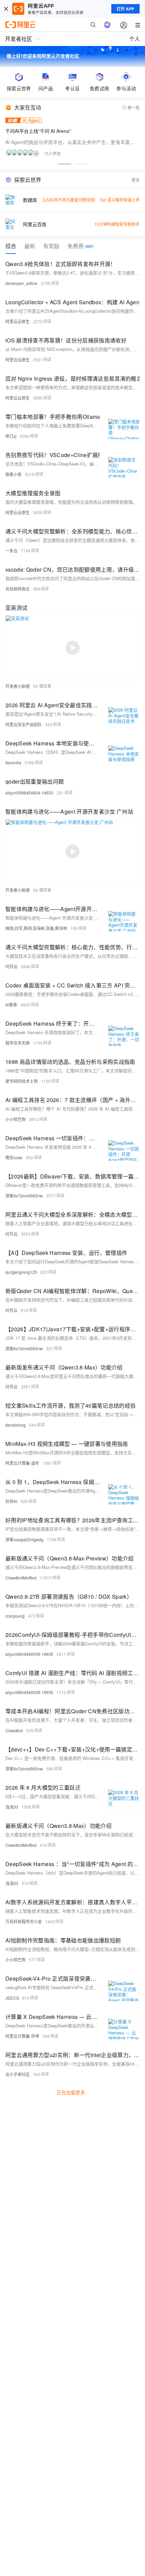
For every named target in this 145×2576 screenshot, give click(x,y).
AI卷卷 (11, 1005)
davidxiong (16, 1425)
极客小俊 (13, 474)
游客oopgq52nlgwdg (24, 1539)
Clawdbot (14, 1730)
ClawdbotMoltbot (21, 1578)
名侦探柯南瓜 (18, 589)
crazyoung (15, 1616)
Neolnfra (13, 762)
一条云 (11, 551)
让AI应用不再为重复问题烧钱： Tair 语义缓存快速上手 (91, 200)
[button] (64, 164)
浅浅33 (12, 1807)
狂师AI (11, 1501)
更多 (136, 180)
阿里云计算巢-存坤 (22, 2036)
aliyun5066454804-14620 (29, 793)
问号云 (11, 966)
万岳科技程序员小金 (24, 1921)
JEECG (12, 1998)
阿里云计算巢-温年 (22, 1463)
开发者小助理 (18, 686)
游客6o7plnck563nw (24, 1196)
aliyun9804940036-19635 (29, 1654)
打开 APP (125, 9)
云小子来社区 (18, 2074)
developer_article (21, 283)
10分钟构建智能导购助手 (117, 224)
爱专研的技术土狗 (22, 1081)
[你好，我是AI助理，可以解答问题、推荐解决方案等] (107, 25)
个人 (135, 39)
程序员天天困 (18, 1043)
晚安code (14, 1157)
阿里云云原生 (18, 321)
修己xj (11, 436)
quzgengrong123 (21, 1272)
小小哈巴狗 (16, 1119)
